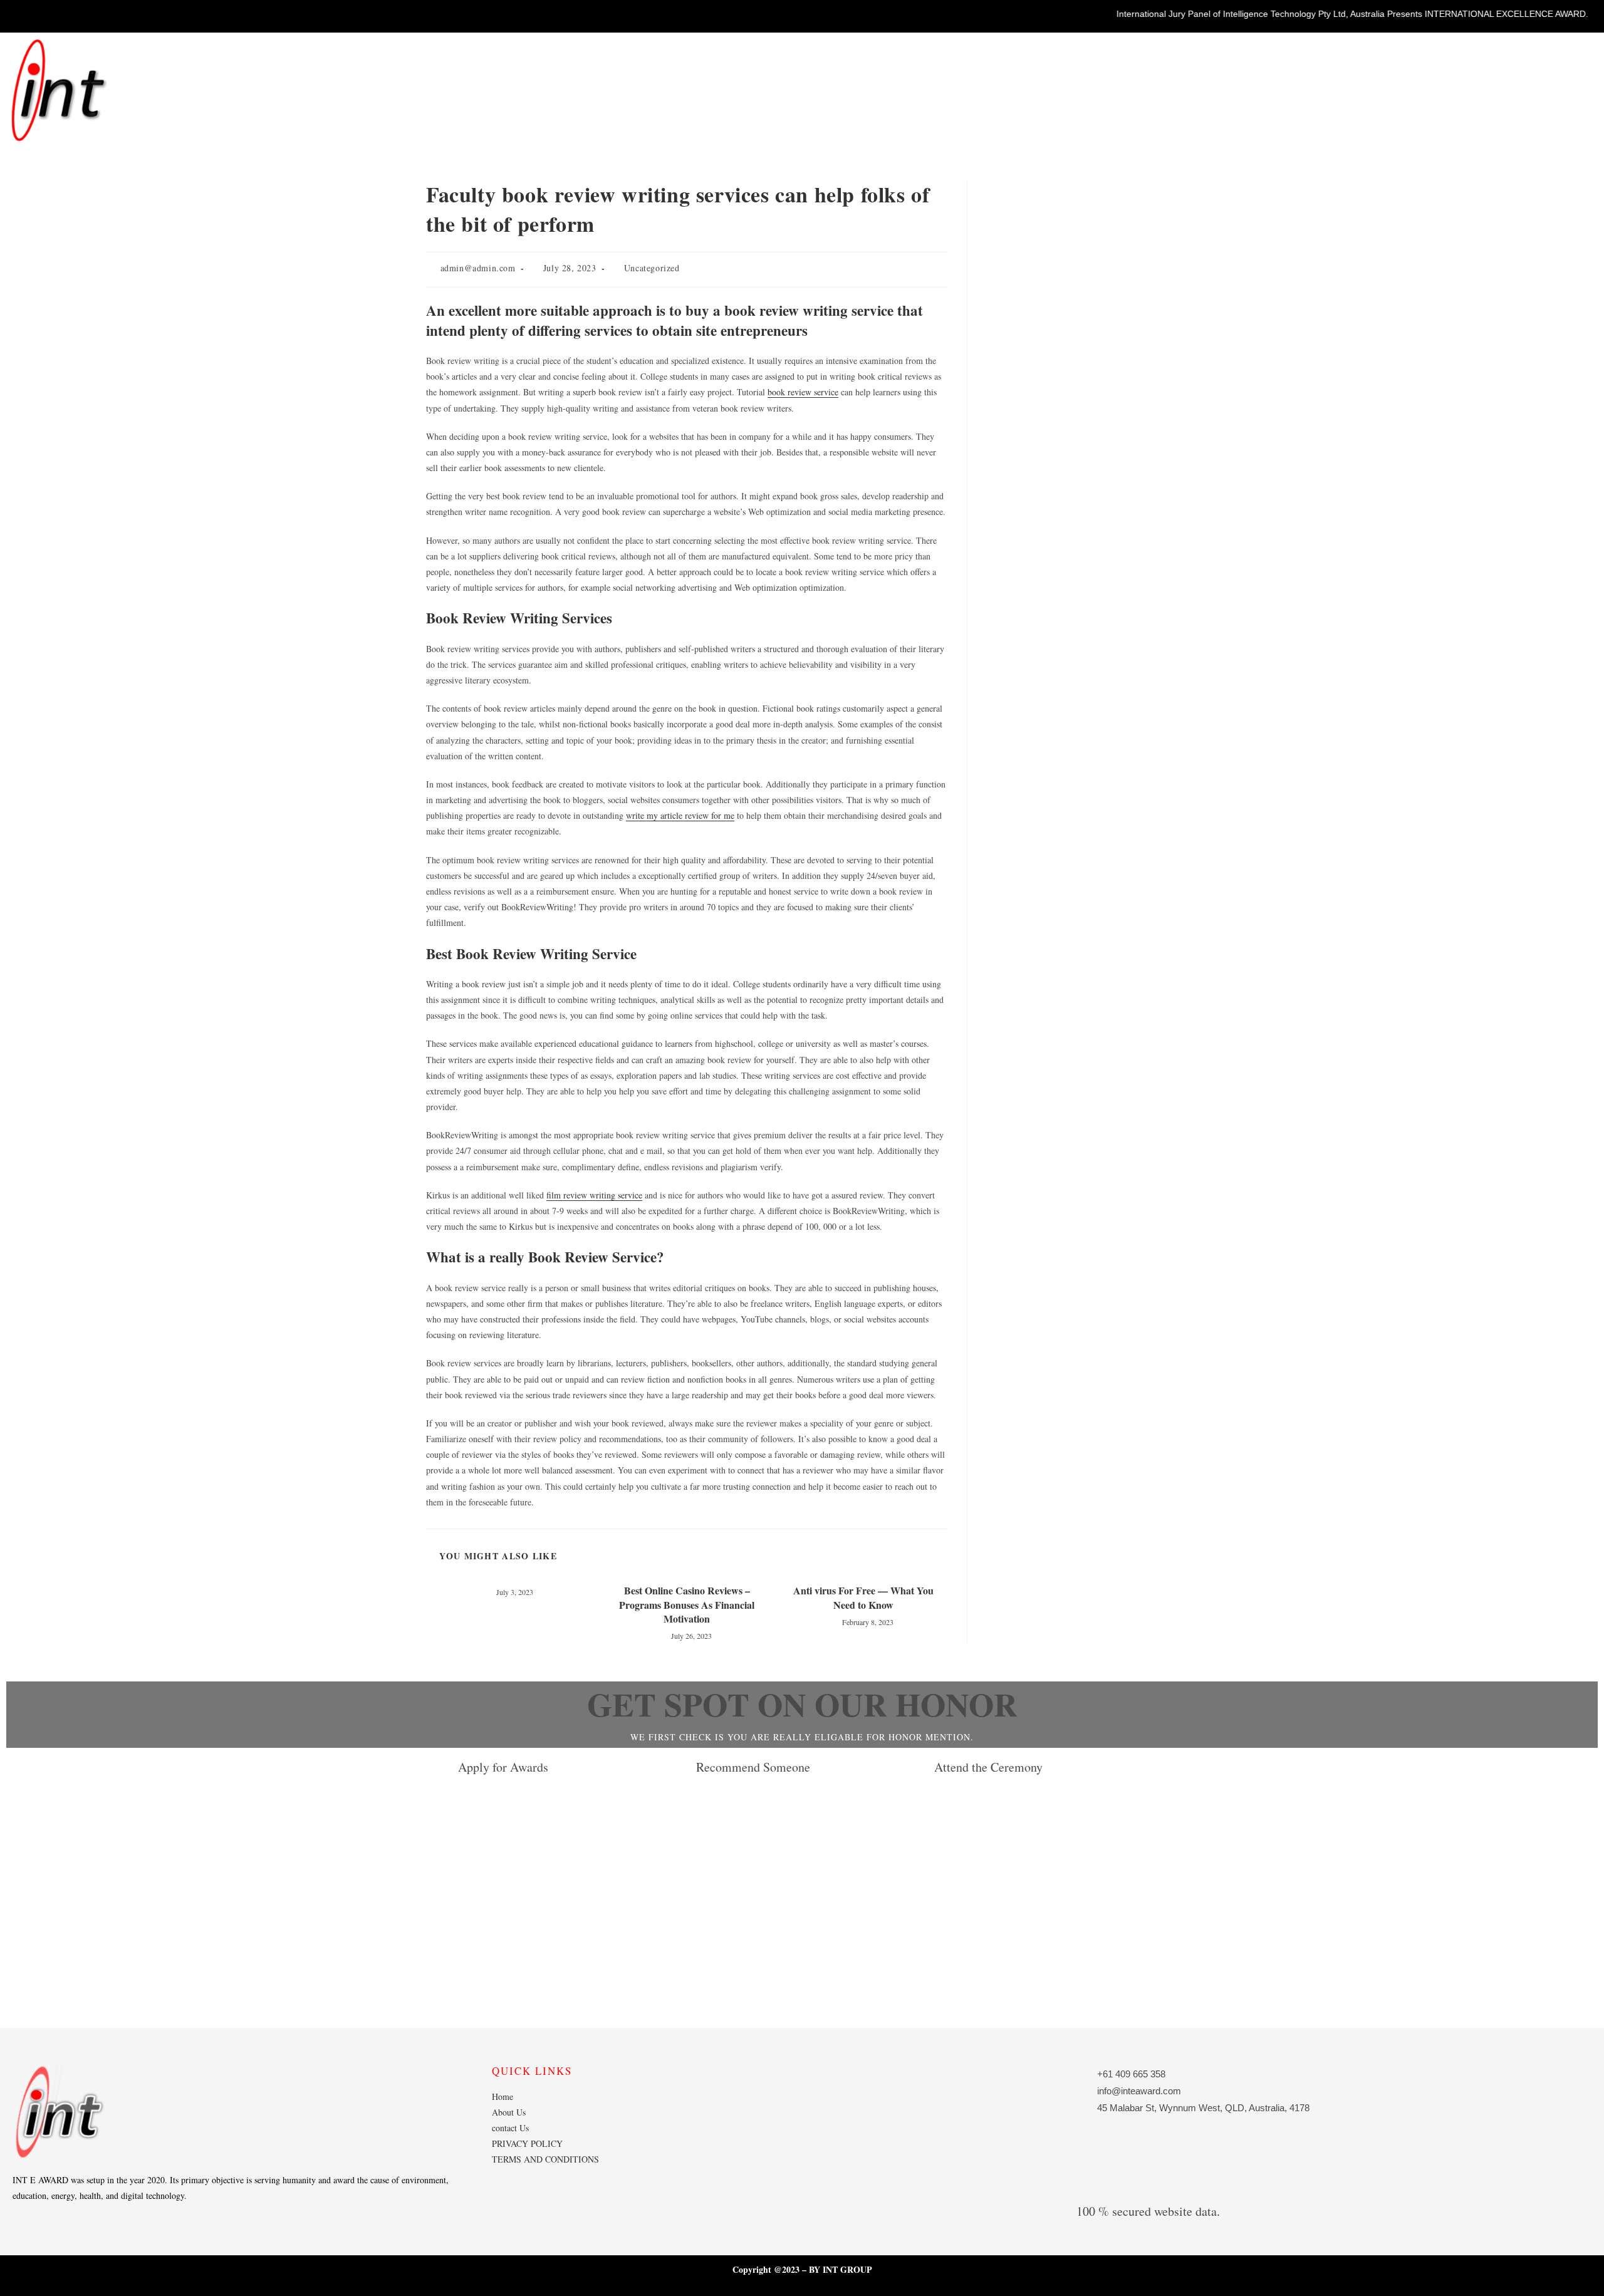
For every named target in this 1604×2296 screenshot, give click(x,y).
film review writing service (594, 1195)
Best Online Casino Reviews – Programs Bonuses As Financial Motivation (687, 1605)
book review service (803, 392)
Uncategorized (652, 268)
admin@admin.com (478, 268)
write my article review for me (680, 815)
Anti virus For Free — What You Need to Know (863, 1597)
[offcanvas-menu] (1582, 56)
